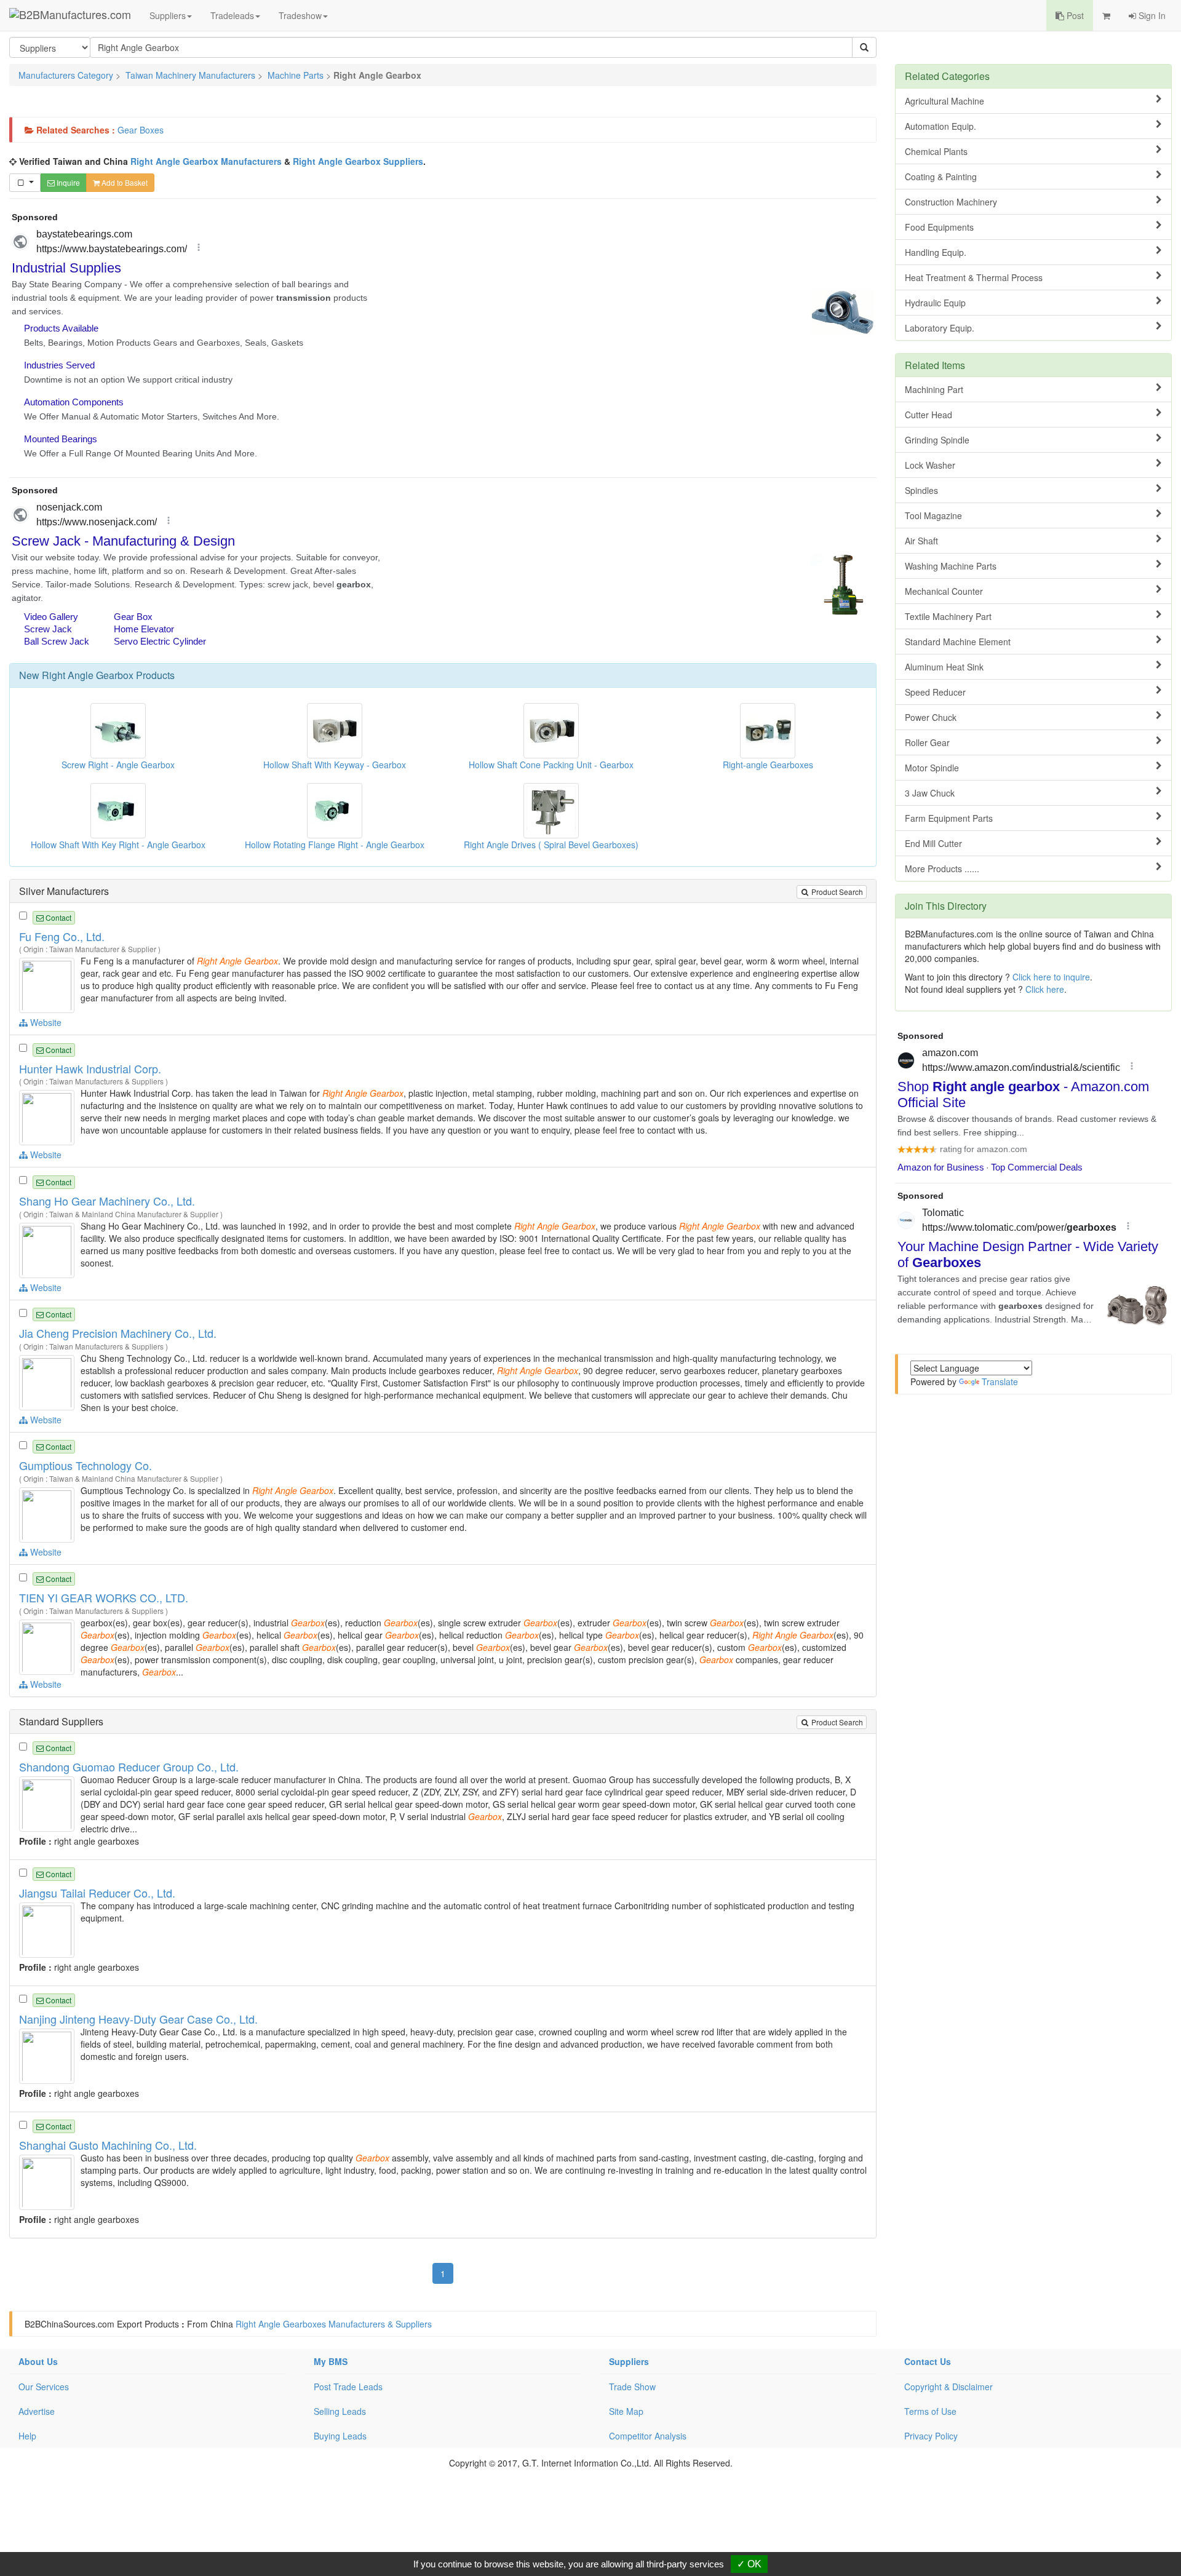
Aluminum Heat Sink (944, 667)
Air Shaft (921, 541)
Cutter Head (928, 415)
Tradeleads (232, 15)
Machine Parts (296, 75)
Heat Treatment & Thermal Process (974, 277)
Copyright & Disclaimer (948, 2387)
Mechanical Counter (944, 591)
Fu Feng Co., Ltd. (62, 936)
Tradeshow (300, 15)
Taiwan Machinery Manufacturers (190, 75)
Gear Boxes (141, 130)
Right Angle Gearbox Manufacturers (206, 161)
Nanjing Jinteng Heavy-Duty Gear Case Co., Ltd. (138, 2019)
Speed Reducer (935, 692)
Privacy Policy (931, 2436)
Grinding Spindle (937, 440)
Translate (1000, 1381)
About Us (38, 2361)
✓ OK (749, 2564)
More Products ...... (942, 869)
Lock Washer (930, 465)
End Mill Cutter (933, 843)
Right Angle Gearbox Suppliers (358, 161)
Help (27, 2436)
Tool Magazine (933, 515)
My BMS (331, 2361)
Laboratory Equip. (940, 328)
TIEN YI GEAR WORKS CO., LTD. (104, 1597)
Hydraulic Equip (935, 303)
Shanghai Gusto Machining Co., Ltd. (108, 2145)
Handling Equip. (936, 252)
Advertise (37, 2411)
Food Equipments (939, 227)
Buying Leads (340, 2436)
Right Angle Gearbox (88, 675)
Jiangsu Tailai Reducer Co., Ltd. (97, 1893)
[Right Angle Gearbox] (48, 984)
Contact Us (928, 2361)
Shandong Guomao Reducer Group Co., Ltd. (129, 1767)
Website (45, 1022)
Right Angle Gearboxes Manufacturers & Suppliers (334, 2324)
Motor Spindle (932, 768)
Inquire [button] (67, 182)
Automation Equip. (940, 126)
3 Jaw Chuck (930, 793)
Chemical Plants (936, 151)
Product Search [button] (836, 892)
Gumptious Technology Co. (85, 1465)
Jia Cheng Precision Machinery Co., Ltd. (118, 1333)
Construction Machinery (951, 202)
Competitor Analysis (648, 2436)
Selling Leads (340, 2411)
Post (1074, 15)
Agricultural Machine (944, 101)
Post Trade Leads (348, 2387)
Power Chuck (931, 717)
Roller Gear (927, 742)
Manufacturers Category (66, 75)
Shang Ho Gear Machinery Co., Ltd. (107, 1201)
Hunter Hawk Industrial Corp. (90, 1068)
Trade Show (632, 2387)
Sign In (1151, 15)
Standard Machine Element (958, 642)
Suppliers (168, 15)
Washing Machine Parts (951, 566)
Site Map (626, 2411)
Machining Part (934, 389)
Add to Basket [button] (124, 182)
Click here (1045, 989)
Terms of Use (930, 2411)
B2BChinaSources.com (70, 2324)
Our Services (44, 2387)
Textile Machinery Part (948, 616)
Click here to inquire (1051, 977)
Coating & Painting (941, 177)
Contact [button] (58, 917)
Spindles (921, 490)
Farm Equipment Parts (949, 818)
